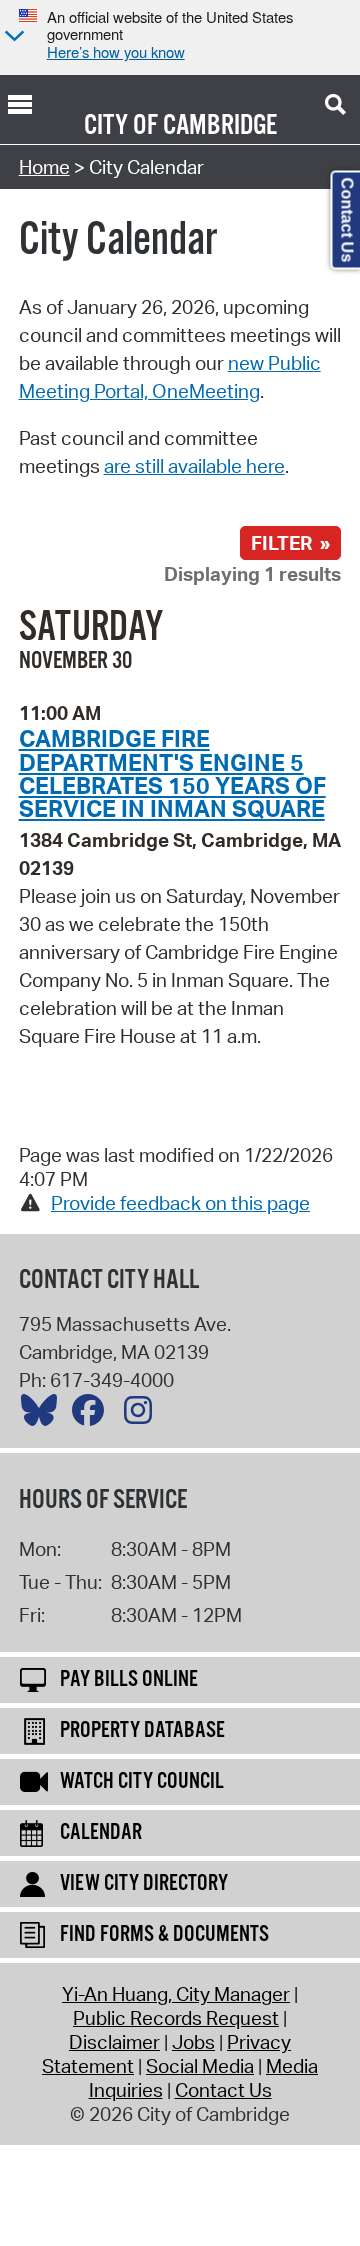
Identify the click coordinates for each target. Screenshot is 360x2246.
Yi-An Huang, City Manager (176, 1994)
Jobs (193, 2042)
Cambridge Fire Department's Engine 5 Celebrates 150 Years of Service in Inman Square (172, 773)
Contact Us (223, 2090)
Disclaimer (114, 2042)
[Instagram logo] (143, 1415)
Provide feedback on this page (180, 1203)
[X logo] (44, 1415)
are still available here (194, 466)
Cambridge (220, 126)
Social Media (200, 2066)
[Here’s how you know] (12, 37)
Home (44, 167)
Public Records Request (176, 2018)
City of (121, 126)
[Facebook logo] (93, 1415)
